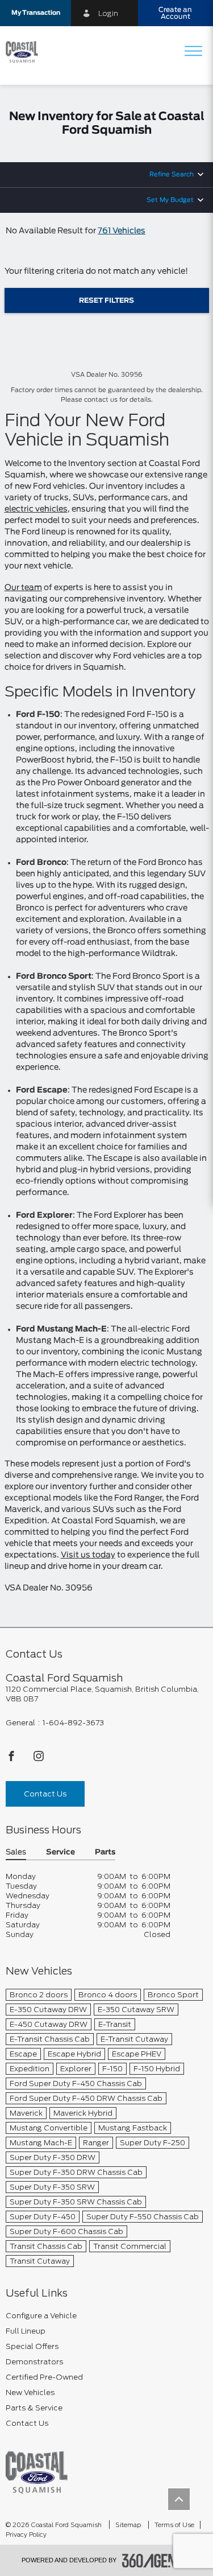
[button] (35, 13)
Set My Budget (170, 200)
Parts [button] (105, 1852)
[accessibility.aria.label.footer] (157, 2561)
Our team (23, 588)
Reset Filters (106, 300)
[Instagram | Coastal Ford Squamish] (39, 1759)
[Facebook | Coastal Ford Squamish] (12, 1759)
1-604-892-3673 (73, 1723)
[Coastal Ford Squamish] (37, 2472)
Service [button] (60, 1852)
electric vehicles (36, 509)
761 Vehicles (122, 231)
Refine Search (172, 174)
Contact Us (45, 1794)
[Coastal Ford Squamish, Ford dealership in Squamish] (26, 52)
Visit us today (88, 1555)
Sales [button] (16, 1852)
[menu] (193, 52)
